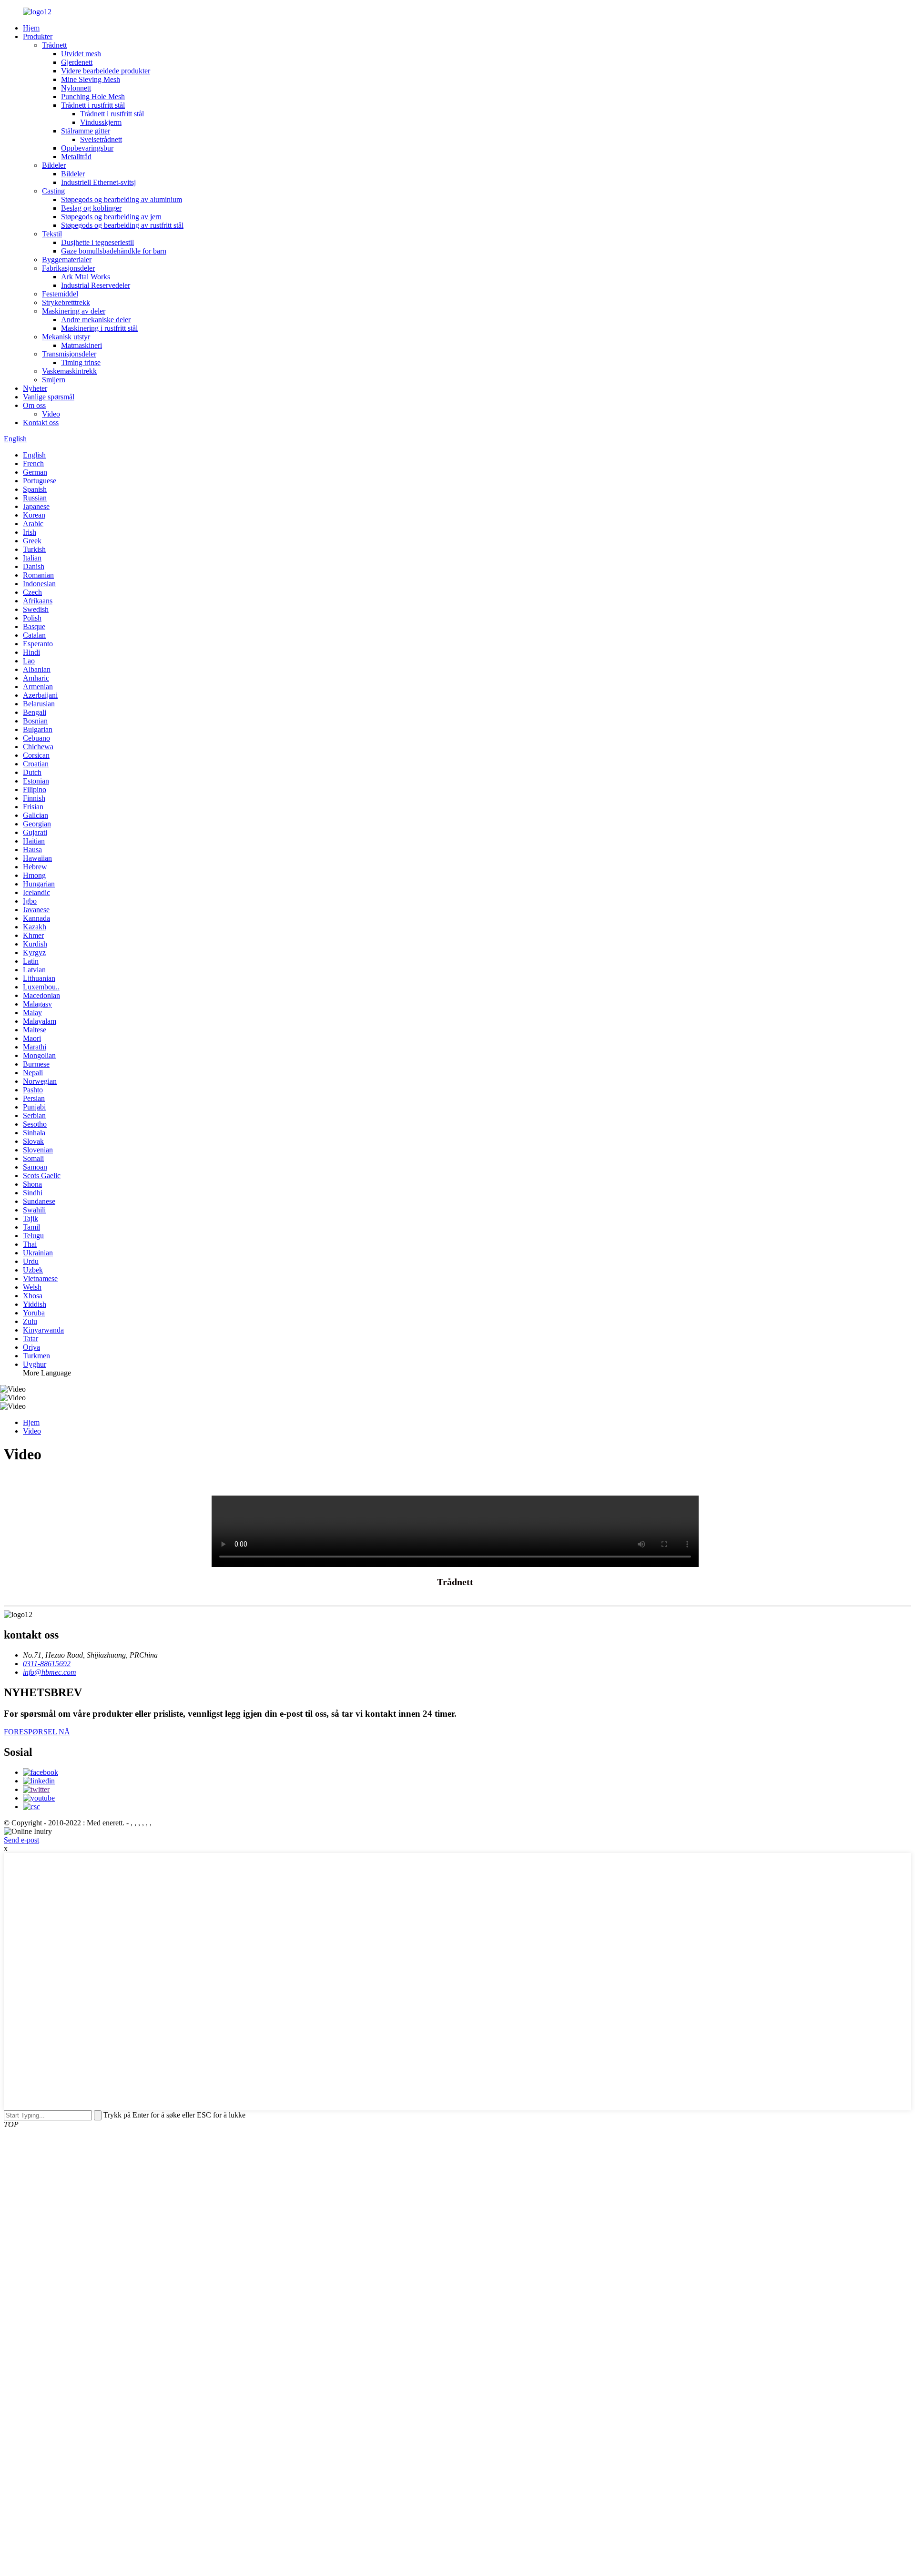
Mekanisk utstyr (66, 337)
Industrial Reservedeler (96, 285)
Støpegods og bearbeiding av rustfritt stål (122, 225)
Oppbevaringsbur (87, 148)
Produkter (38, 36)
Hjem (31, 28)
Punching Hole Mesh (93, 97)
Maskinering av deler (74, 311)
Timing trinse (81, 362)
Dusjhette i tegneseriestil (97, 242)
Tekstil (52, 234)
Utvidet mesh (81, 54)
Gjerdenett (77, 62)
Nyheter (35, 388)
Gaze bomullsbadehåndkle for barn (114, 251)
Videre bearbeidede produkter (106, 71)
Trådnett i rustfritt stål (93, 105)
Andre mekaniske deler (96, 320)
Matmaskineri (81, 345)
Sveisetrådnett (101, 139)
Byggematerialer (67, 260)
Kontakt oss (41, 423)
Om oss (34, 405)
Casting (53, 191)
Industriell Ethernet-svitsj (98, 182)
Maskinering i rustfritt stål (99, 328)
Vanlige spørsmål (49, 397)
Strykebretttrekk (66, 302)
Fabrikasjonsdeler (68, 268)
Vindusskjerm (101, 122)
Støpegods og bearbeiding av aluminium (122, 199)
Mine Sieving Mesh (91, 79)
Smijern (54, 380)
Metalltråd (76, 157)
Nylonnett (76, 88)
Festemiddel (60, 294)
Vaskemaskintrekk (69, 371)
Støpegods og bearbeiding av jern (111, 217)
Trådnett (54, 45)
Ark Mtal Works (86, 277)
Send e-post (21, 1840)
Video (51, 414)
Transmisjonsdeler (69, 354)
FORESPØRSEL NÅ (37, 1732)
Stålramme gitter (86, 131)
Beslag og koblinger (91, 208)
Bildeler (54, 165)
